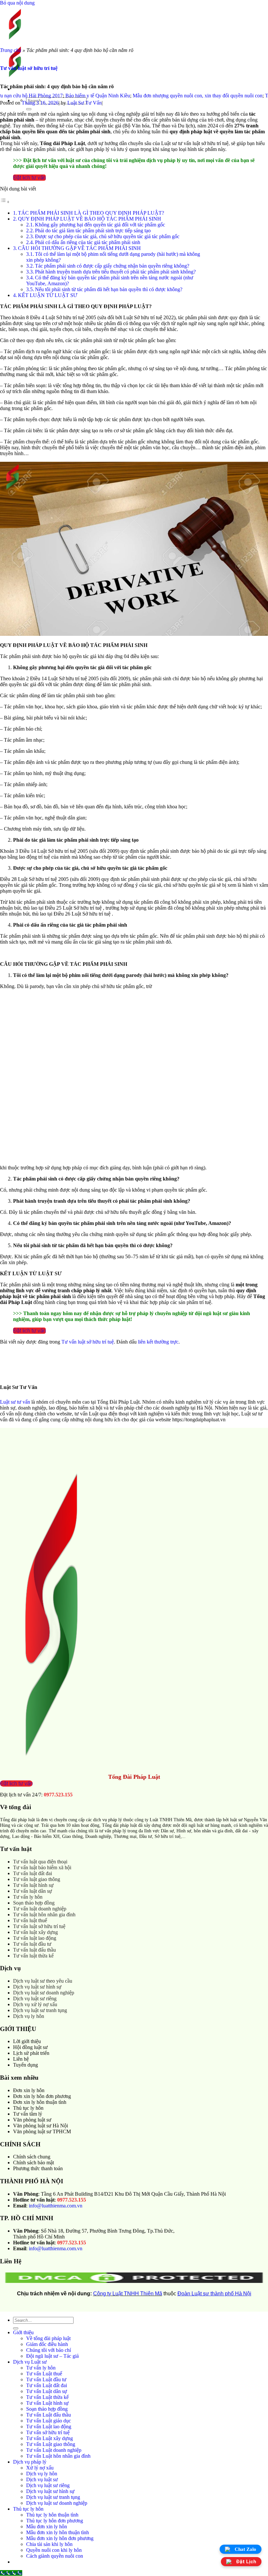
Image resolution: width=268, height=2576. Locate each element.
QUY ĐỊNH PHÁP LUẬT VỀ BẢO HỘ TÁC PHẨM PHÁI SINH (90, 219)
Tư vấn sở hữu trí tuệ (48, 2432)
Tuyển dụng (25, 2065)
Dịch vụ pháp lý (30, 2462)
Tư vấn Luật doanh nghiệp (54, 2450)
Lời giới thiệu (27, 2041)
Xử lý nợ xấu (40, 2468)
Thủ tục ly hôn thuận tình (52, 2515)
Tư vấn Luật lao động (49, 2427)
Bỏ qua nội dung (17, 3)
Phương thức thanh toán (38, 2168)
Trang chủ (11, 50)
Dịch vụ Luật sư (30, 2362)
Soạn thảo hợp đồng (34, 1903)
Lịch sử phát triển (31, 2053)
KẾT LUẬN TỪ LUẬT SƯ (48, 295)
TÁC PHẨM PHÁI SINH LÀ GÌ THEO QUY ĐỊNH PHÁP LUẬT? (91, 213)
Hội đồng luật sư (30, 2047)
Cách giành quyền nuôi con (55, 2556)
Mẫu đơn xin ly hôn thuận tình (58, 2532)
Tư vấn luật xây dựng (35, 1932)
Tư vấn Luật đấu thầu (49, 2415)
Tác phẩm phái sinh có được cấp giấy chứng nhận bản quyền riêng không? (112, 266)
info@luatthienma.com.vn (56, 2206)
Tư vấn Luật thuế (44, 2374)
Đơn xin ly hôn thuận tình (40, 2102)
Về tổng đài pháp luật (48, 2338)
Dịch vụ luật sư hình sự (37, 1987)
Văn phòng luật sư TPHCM (42, 2131)
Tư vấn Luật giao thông (51, 2444)
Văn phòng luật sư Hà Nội (41, 2126)
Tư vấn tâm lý (28, 2114)
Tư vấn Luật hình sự (47, 2403)
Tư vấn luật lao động (35, 1938)
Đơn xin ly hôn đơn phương (42, 2096)
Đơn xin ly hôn (29, 2090)
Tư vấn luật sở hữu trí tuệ (29, 68)
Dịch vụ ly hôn (29, 2016)
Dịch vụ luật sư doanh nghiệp (44, 1993)
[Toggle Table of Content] (5, 202)
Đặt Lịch (246, 2562)
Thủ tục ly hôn (28, 2108)
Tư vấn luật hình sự (33, 1885)
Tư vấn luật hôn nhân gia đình (44, 1915)
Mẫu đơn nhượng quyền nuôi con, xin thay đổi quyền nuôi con (165, 96)
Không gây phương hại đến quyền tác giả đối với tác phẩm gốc (100, 225)
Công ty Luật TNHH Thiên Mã (128, 2294)
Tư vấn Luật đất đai (47, 2385)
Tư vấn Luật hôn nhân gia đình (58, 2456)
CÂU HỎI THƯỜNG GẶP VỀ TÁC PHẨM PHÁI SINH (79, 248)
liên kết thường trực (158, 1342)
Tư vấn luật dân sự (33, 1891)
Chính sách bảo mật (33, 2163)
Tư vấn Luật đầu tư (46, 2379)
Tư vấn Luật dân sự (47, 2391)
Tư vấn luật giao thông (37, 1879)
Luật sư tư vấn (15, 1402)
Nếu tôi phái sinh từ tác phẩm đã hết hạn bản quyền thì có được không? (109, 289)
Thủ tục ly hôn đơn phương (55, 2521)
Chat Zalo (245, 2549)
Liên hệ (21, 2059)
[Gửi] (29, 109)
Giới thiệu (23, 2332)
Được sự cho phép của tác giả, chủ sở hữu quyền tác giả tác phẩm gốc (107, 236)
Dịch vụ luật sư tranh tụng (40, 2010)
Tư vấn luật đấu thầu (34, 1950)
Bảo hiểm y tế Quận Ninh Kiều (65, 96)
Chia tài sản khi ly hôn (49, 2544)
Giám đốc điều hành (47, 2344)
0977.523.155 (58, 1795)
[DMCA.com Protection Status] (134, 2282)
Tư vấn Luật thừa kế (47, 2397)
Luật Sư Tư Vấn (84, 103)
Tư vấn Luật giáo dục (49, 2421)
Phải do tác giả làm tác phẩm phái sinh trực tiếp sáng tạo (93, 231)
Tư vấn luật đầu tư (32, 1944)
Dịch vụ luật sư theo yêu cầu (43, 1981)
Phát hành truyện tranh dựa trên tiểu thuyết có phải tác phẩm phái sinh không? (115, 272)
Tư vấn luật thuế (30, 1920)
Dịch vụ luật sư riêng (35, 1998)
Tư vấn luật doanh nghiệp (40, 1909)
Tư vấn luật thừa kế (33, 1956)
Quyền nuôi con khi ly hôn (54, 2550)
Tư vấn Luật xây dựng (50, 2438)
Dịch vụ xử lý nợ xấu (35, 2004)
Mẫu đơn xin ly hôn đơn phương (60, 2538)
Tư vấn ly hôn (28, 1897)
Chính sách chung (32, 2157)
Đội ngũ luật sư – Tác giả (52, 2356)
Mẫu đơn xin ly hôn (47, 2526)
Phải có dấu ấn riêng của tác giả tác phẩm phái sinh (88, 242)
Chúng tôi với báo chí (49, 2350)
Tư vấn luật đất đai (33, 1873)
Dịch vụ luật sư (42, 2479)
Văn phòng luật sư (32, 2120)
